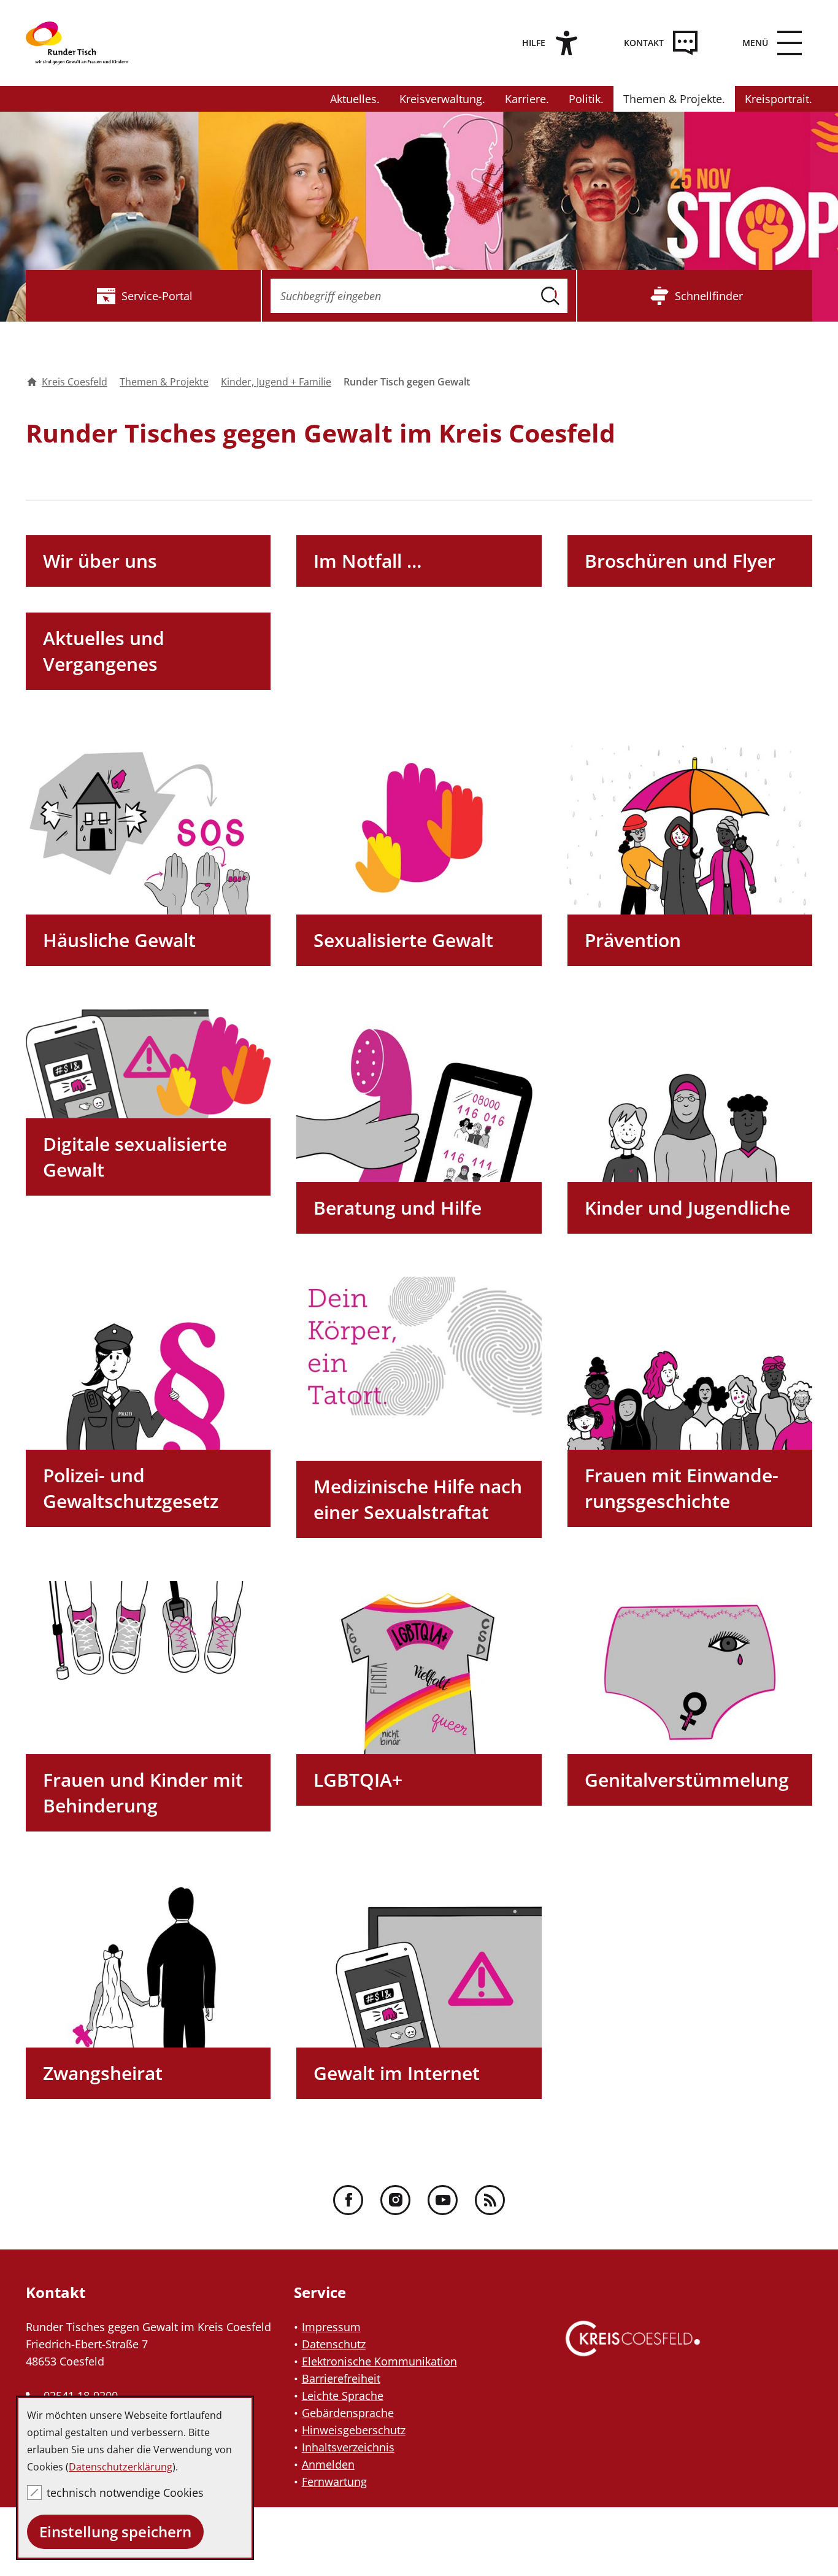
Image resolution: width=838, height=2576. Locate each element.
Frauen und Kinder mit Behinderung (143, 1793)
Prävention (633, 940)
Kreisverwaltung (441, 99)
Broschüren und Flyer (680, 561)
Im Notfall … (368, 561)
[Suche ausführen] (550, 296)
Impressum (331, 2327)
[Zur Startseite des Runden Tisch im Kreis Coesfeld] (87, 43)
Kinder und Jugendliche (687, 1208)
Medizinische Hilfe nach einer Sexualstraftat (418, 1499)
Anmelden (328, 2464)
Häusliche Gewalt (119, 940)
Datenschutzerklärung (121, 2467)
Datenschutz (334, 2344)
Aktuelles (353, 99)
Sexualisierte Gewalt (403, 940)
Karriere (525, 99)
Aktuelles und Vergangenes (104, 651)
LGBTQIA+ (358, 1780)
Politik (585, 99)
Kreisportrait (777, 99)
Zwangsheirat (103, 2073)
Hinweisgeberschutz (354, 2430)
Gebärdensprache (348, 2413)
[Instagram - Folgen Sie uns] (395, 2200)
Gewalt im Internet (397, 2073)
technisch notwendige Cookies (125, 2493)
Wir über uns (100, 561)
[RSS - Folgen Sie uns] (490, 2200)
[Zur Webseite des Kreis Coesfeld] (633, 2350)
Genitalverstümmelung (687, 1780)
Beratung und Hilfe (398, 1208)
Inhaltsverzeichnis (348, 2447)
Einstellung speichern (115, 2532)
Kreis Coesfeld (75, 382)
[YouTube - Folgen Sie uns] (443, 2200)
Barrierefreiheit (341, 2378)
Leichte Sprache (343, 2396)
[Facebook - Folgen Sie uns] (348, 2200)
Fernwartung (334, 2481)
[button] (769, 43)
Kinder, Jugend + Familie (276, 382)
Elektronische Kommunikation (379, 2361)
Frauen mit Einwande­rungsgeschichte (682, 1488)
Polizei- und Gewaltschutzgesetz (131, 1488)
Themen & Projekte (673, 99)
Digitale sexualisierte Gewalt (135, 1157)
